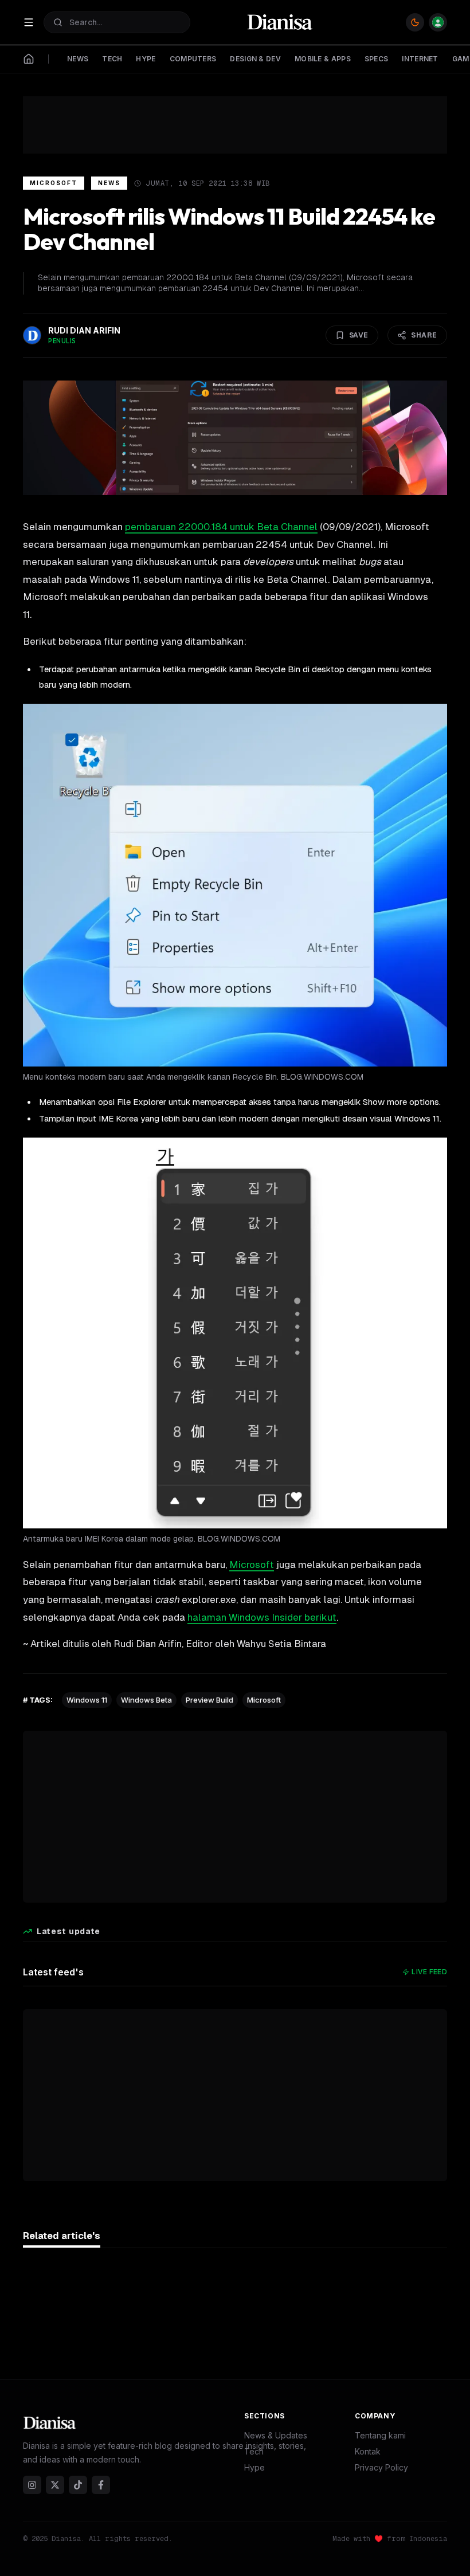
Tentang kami (380, 2435)
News (109, 183)
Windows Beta (146, 1700)
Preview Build (209, 1700)
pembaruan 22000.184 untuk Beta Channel (221, 527)
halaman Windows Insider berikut (262, 1617)
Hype (254, 2467)
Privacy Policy (381, 2467)
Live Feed (429, 1972)
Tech (254, 2451)
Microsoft (54, 183)
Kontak (368, 2451)
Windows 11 (87, 1700)
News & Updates (276, 2435)
